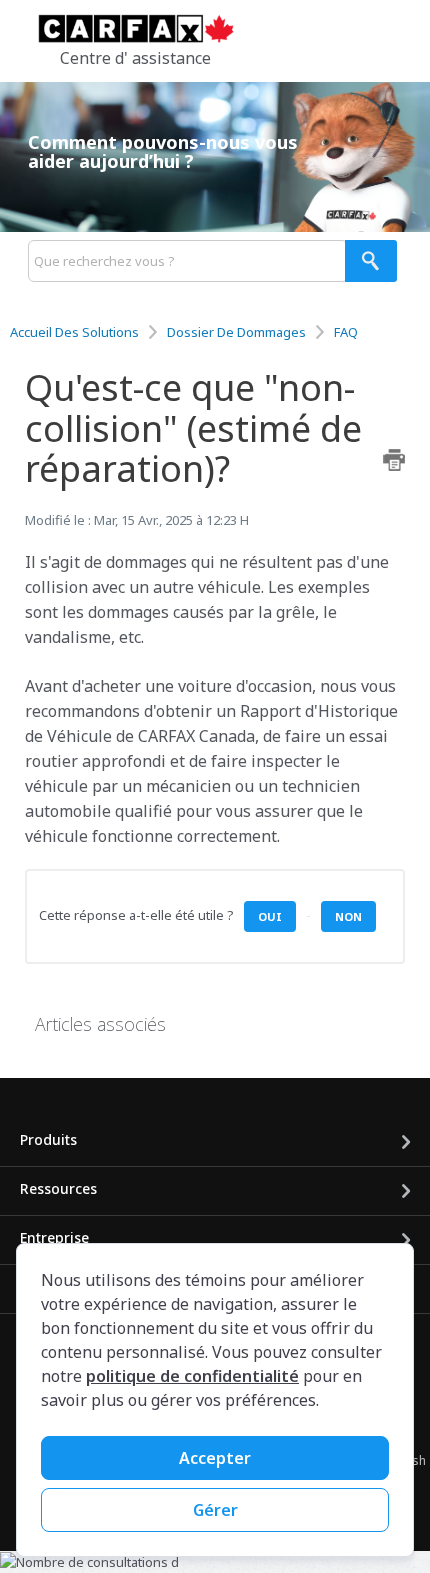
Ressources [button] (58, 1188)
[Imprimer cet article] (394, 460)
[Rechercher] (371, 261)
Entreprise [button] (54, 1237)
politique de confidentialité (192, 1376)
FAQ (346, 332)
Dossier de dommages (236, 332)
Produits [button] (48, 1139)
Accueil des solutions (76, 332)
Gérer (215, 1510)
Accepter (215, 1458)
